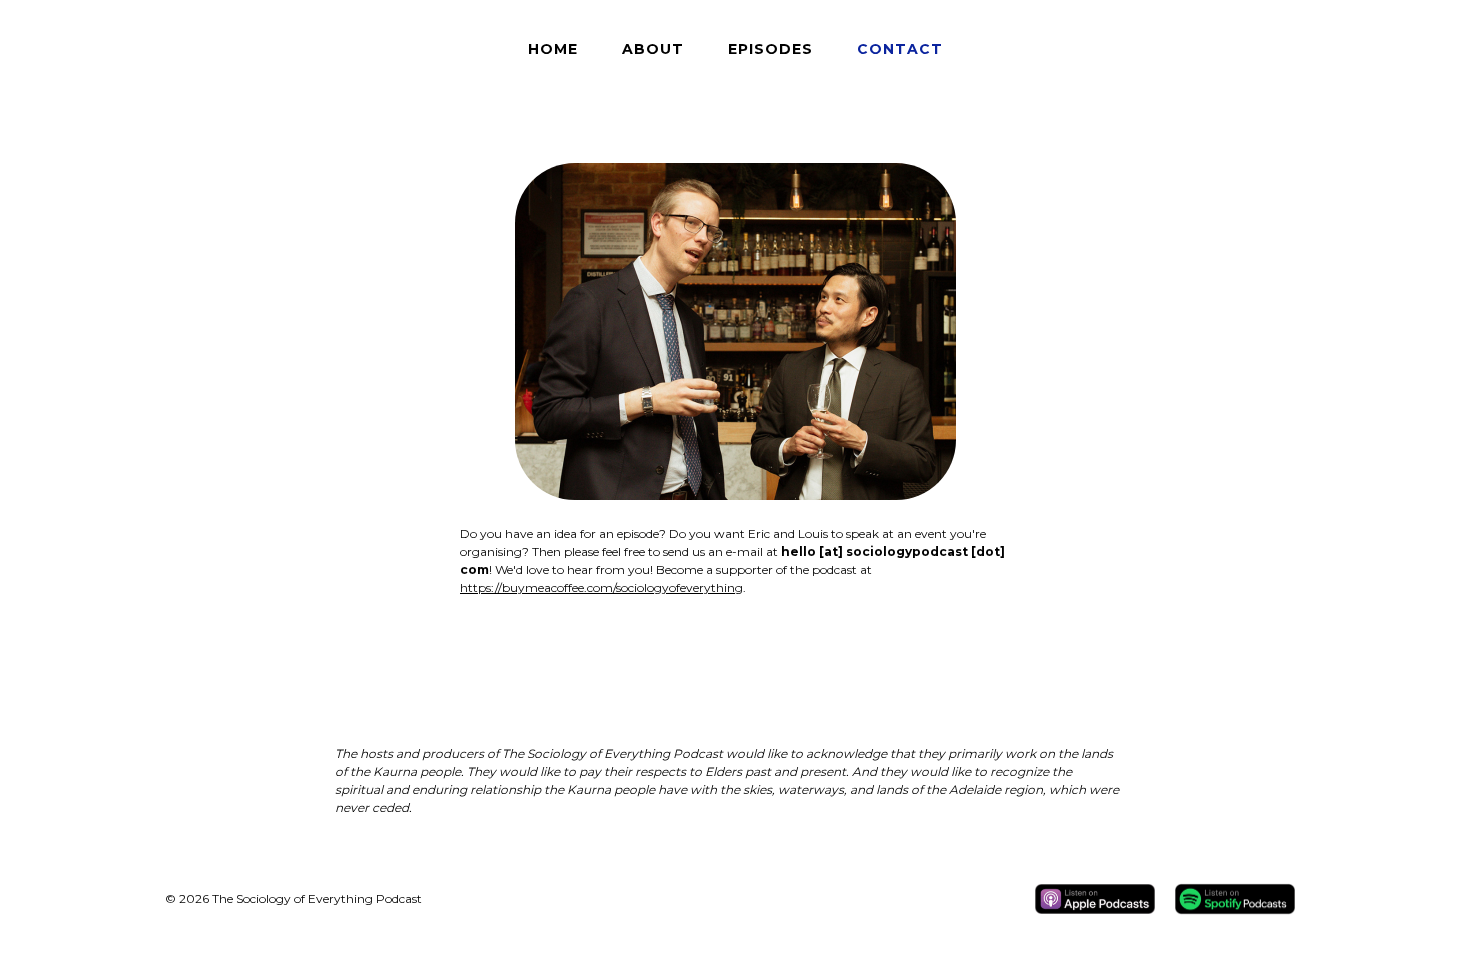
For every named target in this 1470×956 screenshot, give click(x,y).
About (653, 49)
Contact (900, 49)
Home (553, 49)
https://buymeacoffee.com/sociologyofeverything (601, 587)
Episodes (770, 49)
